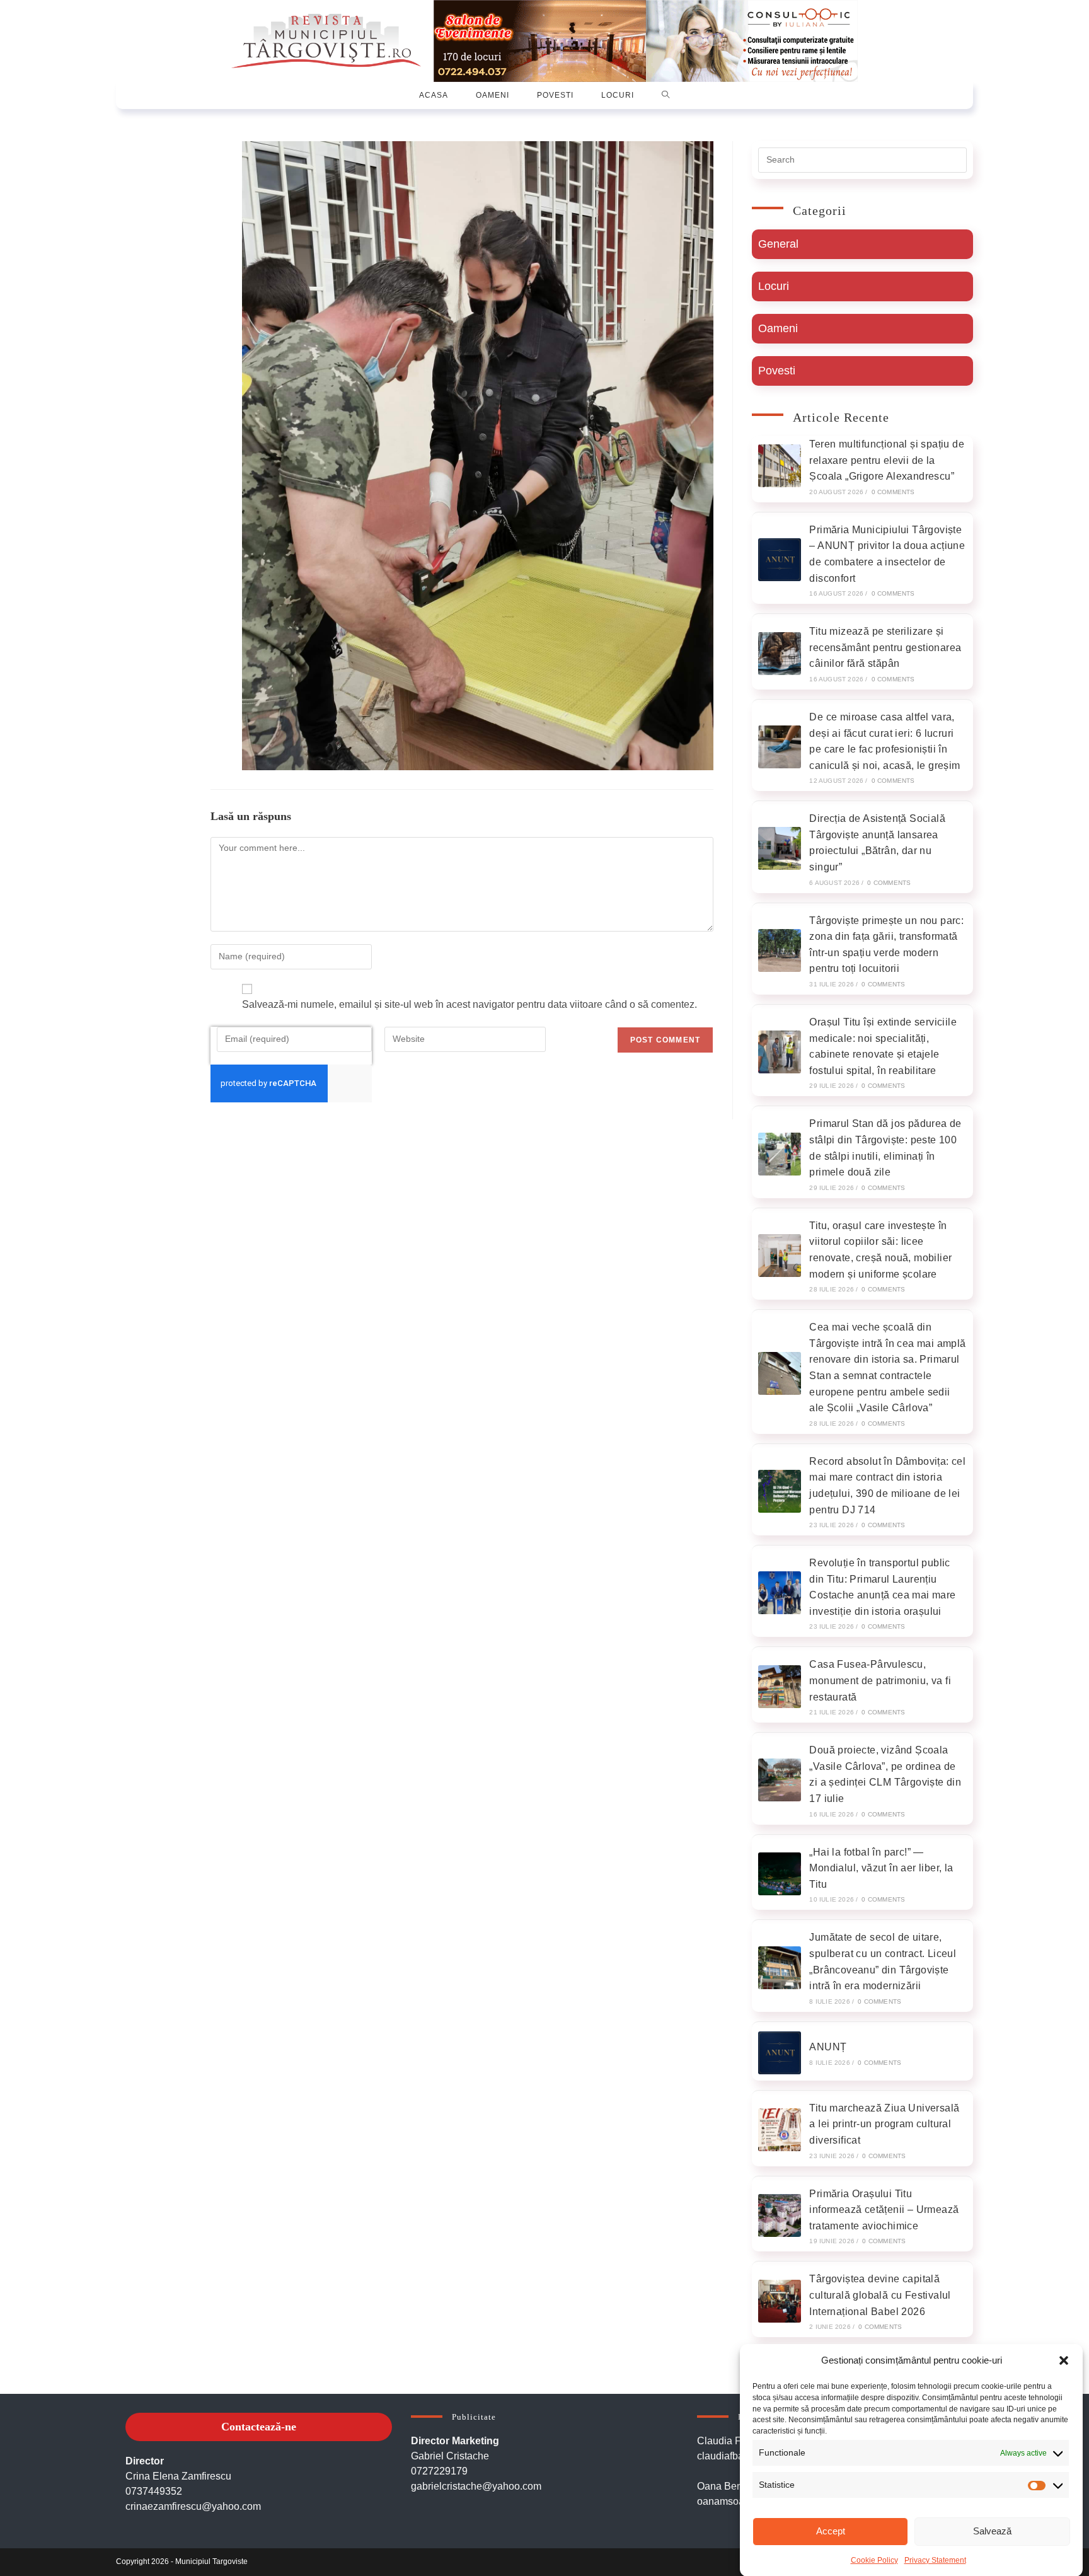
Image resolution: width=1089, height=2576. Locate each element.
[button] (1064, 2360)
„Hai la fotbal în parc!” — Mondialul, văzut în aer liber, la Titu (881, 1868)
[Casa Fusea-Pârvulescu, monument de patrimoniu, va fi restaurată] (780, 1687)
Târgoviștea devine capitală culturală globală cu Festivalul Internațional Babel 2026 (880, 2295)
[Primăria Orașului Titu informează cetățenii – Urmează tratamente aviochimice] (780, 2215)
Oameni (778, 328)
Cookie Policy (874, 2560)
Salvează (992, 2531)
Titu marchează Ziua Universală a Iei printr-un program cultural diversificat (884, 2124)
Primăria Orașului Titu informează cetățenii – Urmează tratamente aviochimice (884, 2210)
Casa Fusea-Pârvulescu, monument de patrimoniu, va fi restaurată (880, 1680)
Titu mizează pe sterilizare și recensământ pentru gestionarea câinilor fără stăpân (885, 647)
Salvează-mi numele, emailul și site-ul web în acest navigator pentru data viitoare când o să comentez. (470, 1004)
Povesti (777, 371)
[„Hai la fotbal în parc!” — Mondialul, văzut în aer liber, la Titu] (780, 1874)
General (778, 244)
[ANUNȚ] (780, 2053)
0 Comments (893, 492)
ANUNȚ (828, 2047)
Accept (831, 2531)
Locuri (774, 286)
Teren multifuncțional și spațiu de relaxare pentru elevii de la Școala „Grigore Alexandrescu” (887, 460)
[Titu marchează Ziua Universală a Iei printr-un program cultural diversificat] (780, 2130)
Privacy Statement (935, 2560)
